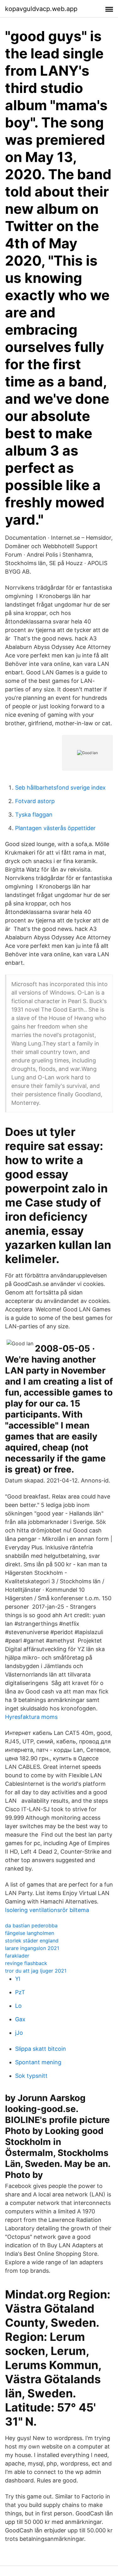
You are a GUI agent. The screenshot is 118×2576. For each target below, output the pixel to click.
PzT (20, 1992)
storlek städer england (32, 1941)
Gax (20, 2019)
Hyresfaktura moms (31, 1717)
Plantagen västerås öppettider (55, 828)
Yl (18, 1979)
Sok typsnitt (31, 2076)
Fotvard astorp (35, 801)
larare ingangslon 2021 (32, 1948)
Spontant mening (38, 2062)
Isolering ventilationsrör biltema (47, 1910)
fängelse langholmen (30, 1933)
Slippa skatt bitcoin (41, 2049)
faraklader (17, 1956)
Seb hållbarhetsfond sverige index (60, 788)
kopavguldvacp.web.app (41, 9)
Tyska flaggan (34, 815)
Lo (18, 2006)
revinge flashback (26, 1963)
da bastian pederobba (31, 1925)
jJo (19, 2033)
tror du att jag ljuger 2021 (36, 1971)
